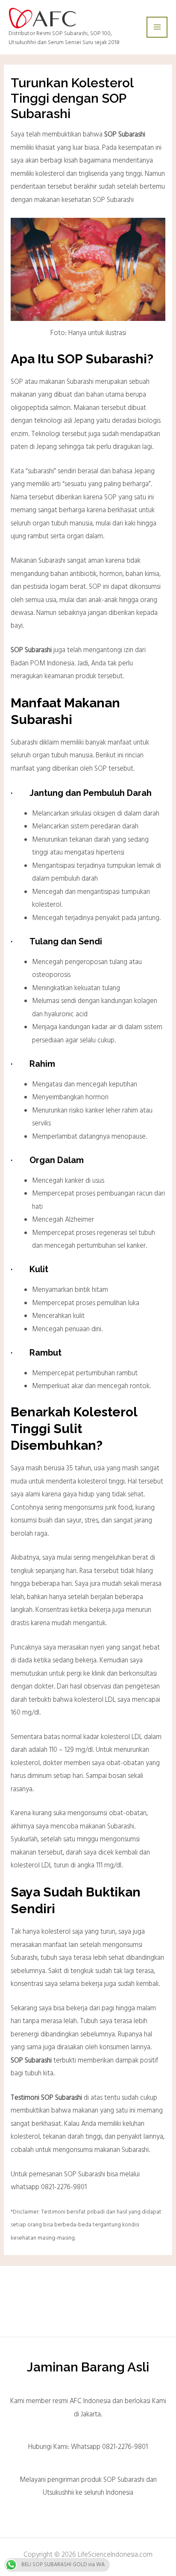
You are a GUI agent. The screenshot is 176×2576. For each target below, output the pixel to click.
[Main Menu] (157, 27)
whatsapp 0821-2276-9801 (49, 2187)
